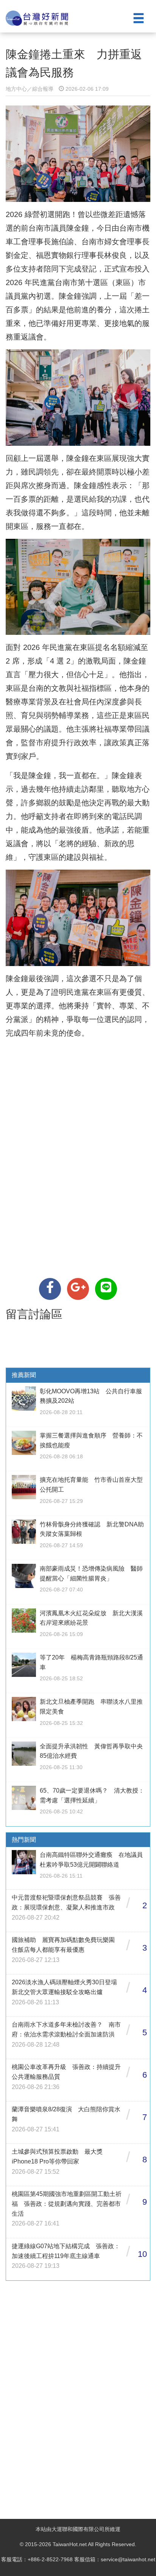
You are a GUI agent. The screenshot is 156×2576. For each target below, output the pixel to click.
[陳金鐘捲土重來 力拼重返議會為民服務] (50, 1289)
